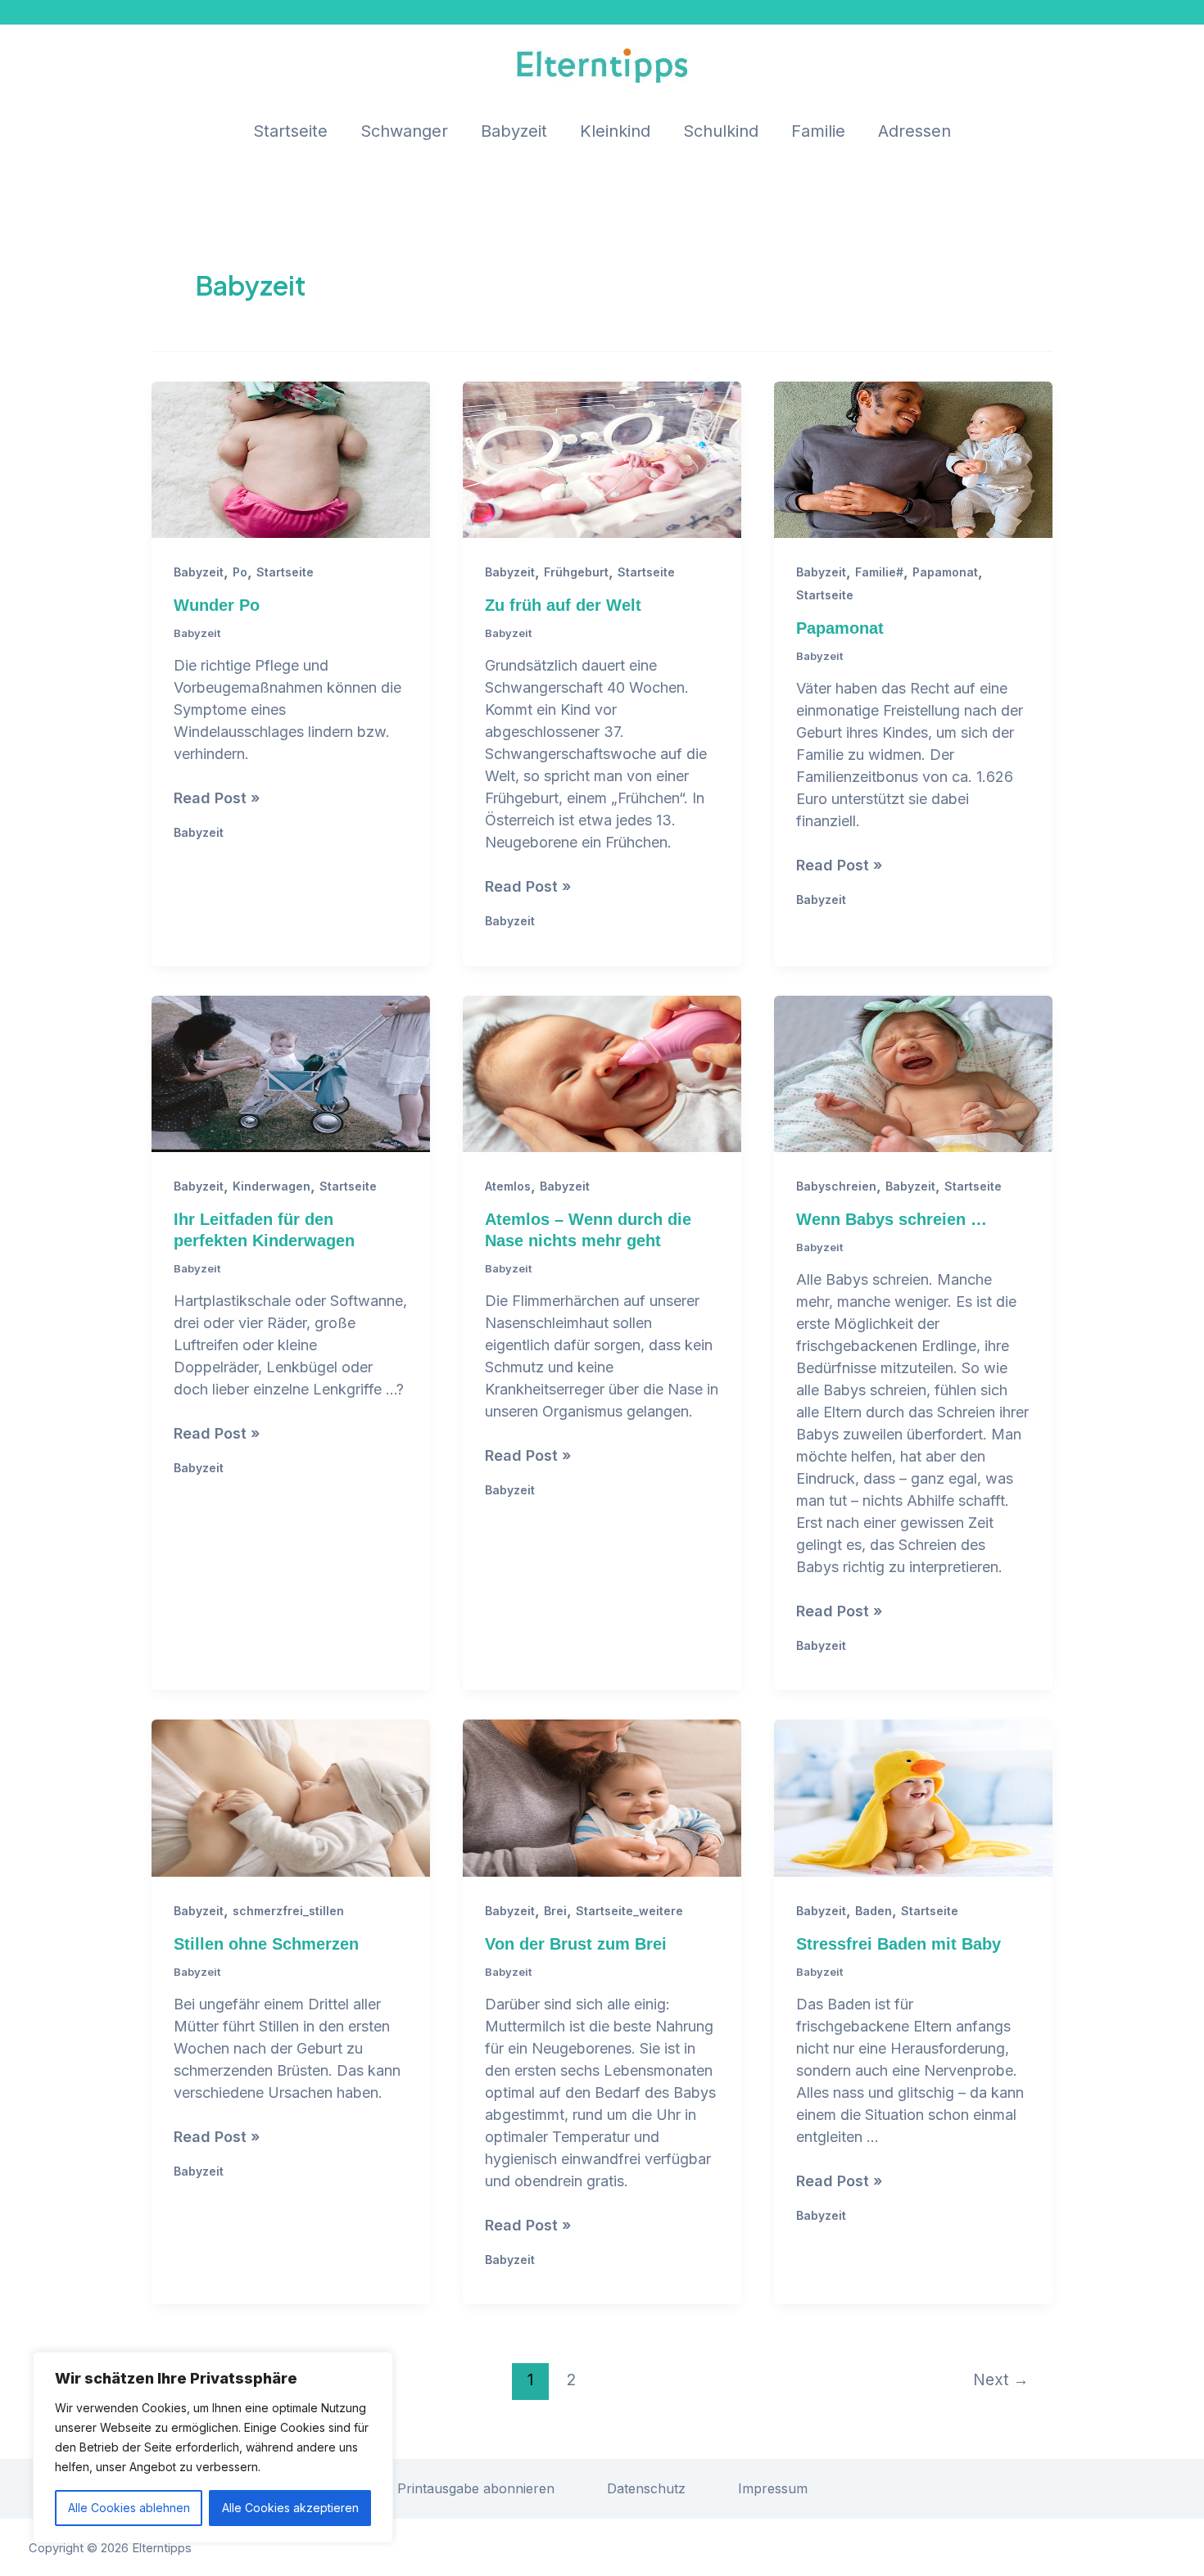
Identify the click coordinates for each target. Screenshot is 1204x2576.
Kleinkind (615, 131)
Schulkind (721, 131)
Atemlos (508, 1186)
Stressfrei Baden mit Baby (898, 1944)
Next (1001, 2379)
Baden (874, 1911)
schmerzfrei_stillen (288, 1911)
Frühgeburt (576, 572)
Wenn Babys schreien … (892, 1219)
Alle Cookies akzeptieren (290, 2508)
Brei (555, 1911)
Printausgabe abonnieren (476, 2488)
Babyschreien (836, 1186)
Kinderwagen (272, 1186)
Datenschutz (646, 2488)
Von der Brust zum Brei (576, 1944)
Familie (818, 131)
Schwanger (404, 131)
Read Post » (217, 799)
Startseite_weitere (629, 1911)
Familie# (879, 572)
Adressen (914, 131)
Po (240, 572)
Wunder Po (217, 605)
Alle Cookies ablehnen (129, 2508)
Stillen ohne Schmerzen (266, 1944)
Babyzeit (514, 131)
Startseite (290, 131)
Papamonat (945, 572)
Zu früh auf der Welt (563, 605)
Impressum (773, 2488)
